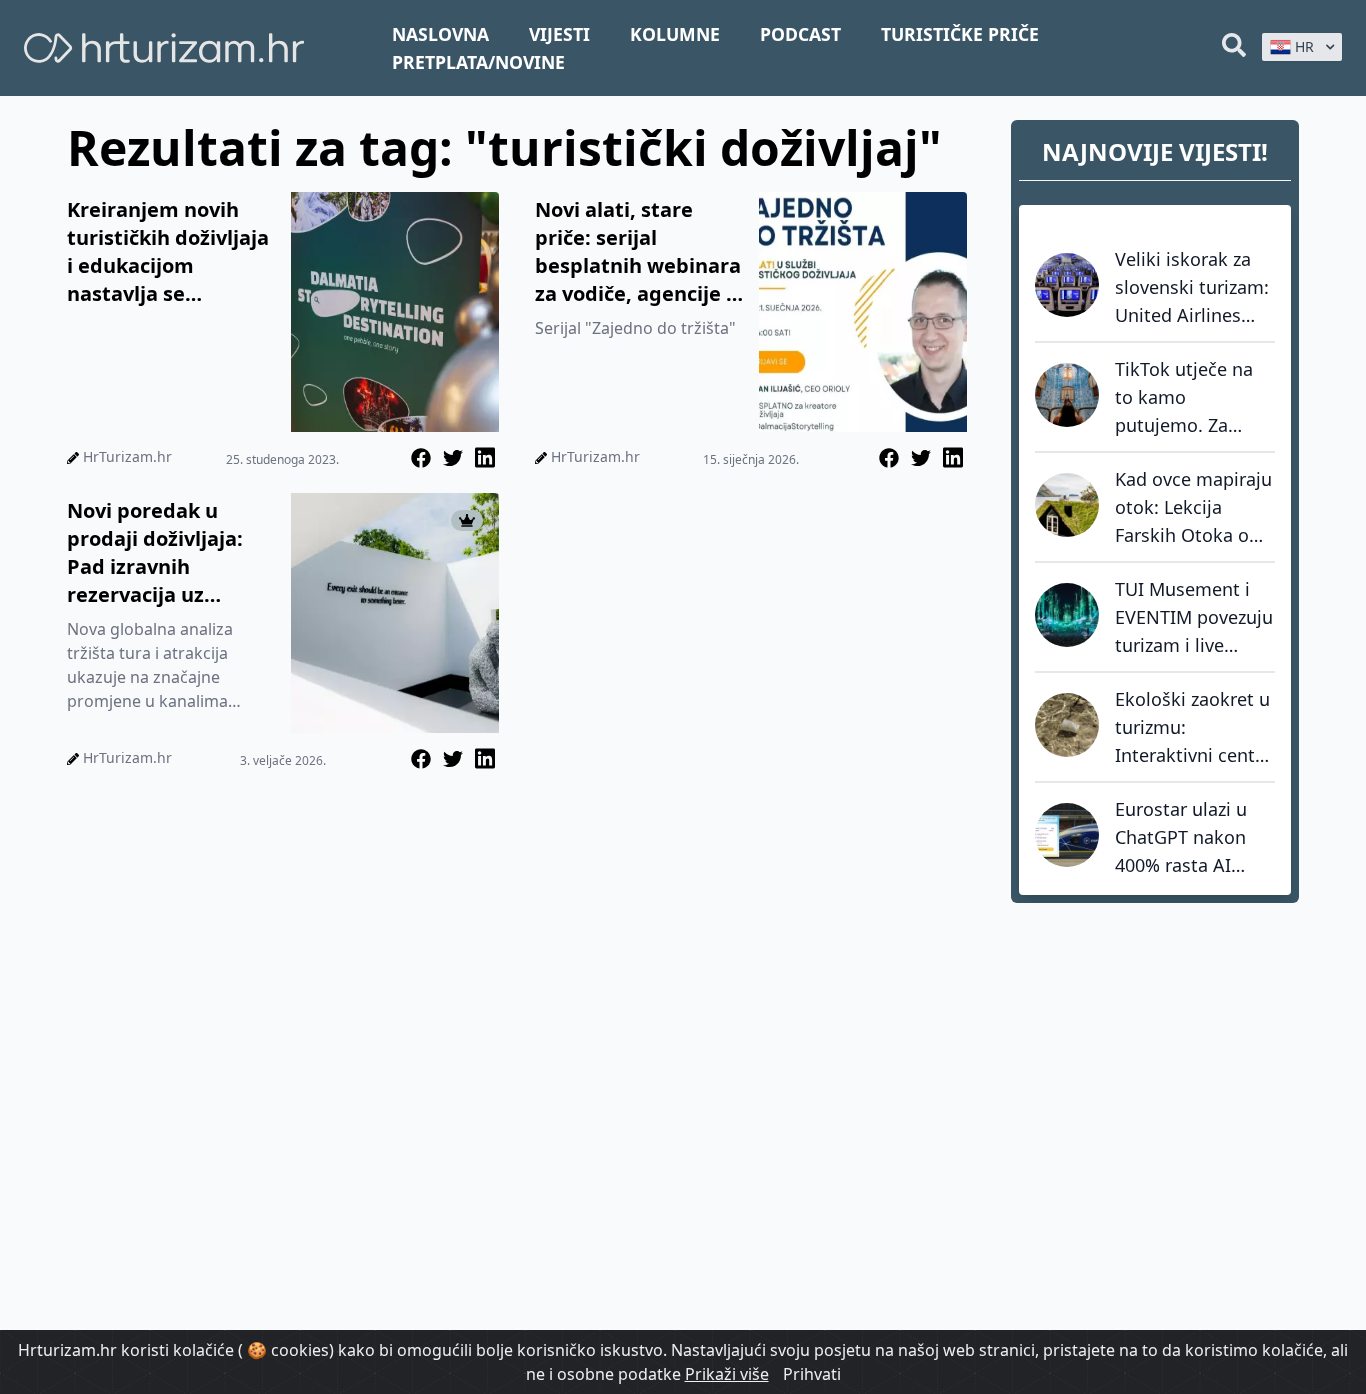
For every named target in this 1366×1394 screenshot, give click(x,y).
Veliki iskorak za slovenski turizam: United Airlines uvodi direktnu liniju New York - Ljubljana (1192, 288)
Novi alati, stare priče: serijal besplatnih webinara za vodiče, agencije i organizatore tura (638, 252)
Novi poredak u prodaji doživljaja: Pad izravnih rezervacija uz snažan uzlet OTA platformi (155, 553)
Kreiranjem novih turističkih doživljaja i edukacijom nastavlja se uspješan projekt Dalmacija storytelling (168, 252)
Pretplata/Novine (478, 62)
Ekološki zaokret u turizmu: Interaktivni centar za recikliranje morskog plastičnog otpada (1193, 728)
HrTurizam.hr (127, 456)
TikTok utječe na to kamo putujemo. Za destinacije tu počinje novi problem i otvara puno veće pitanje (1190, 398)
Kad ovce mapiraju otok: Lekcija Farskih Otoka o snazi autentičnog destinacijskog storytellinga (1193, 508)
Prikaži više (727, 1374)
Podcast (800, 34)
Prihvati (812, 1374)
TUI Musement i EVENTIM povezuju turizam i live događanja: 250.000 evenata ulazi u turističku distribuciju (1194, 618)
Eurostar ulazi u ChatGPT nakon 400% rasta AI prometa (1181, 838)
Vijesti (559, 34)
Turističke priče (960, 34)
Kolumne (675, 34)
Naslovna (440, 34)
